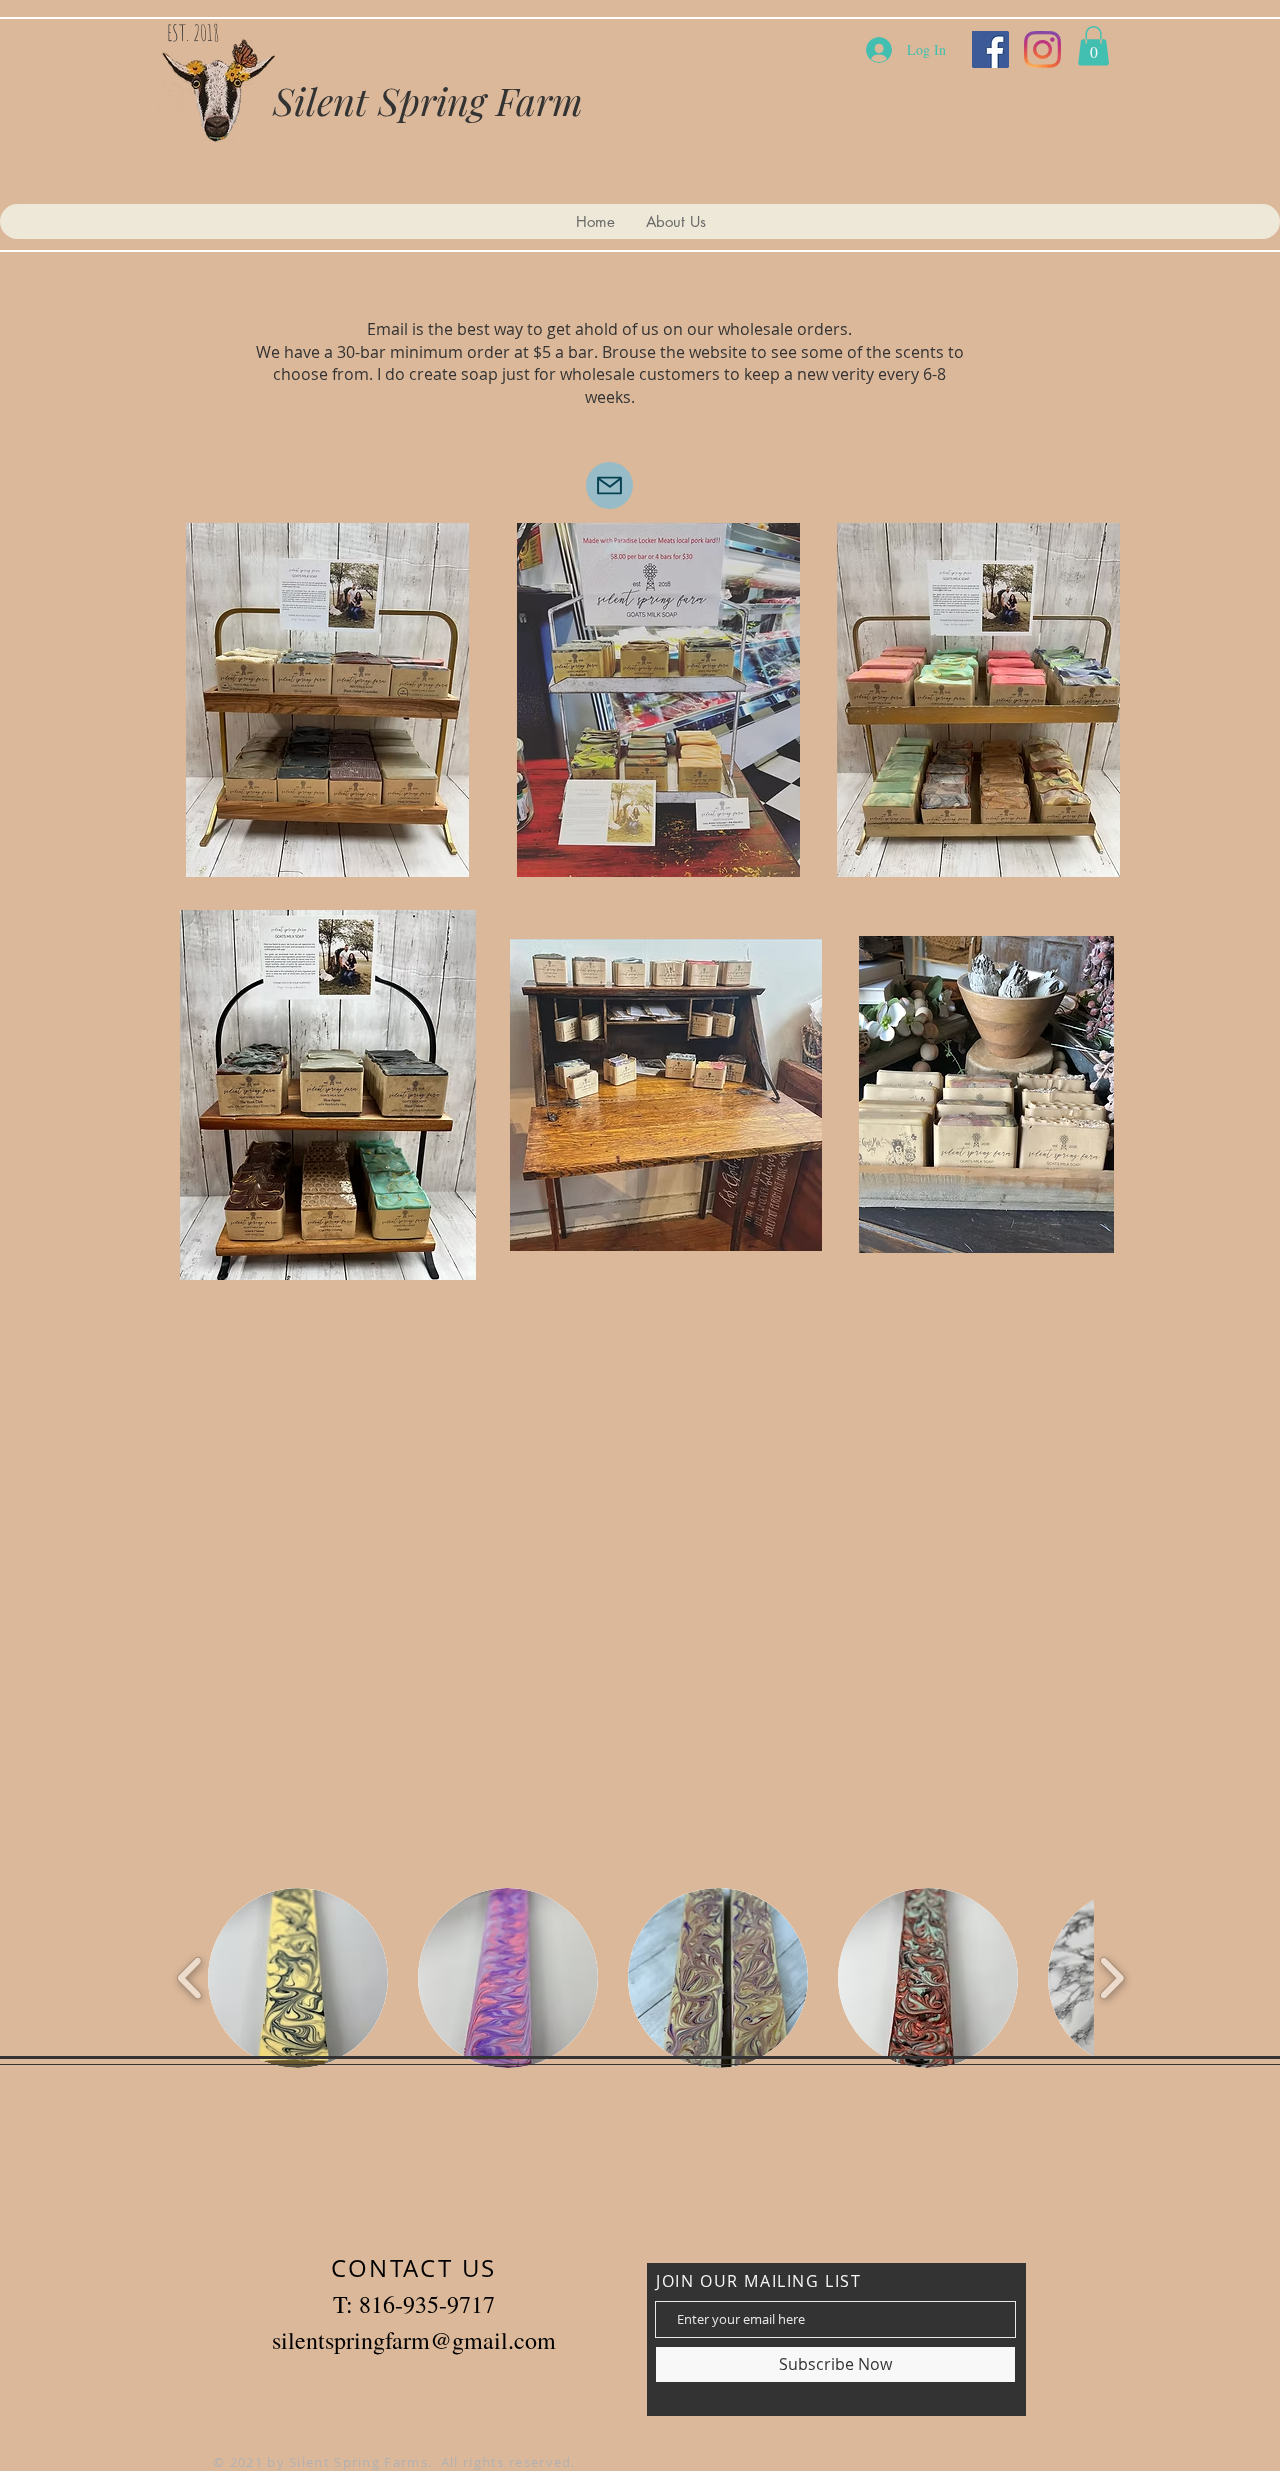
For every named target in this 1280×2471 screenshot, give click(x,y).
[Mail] (609, 485)
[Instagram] (1042, 49)
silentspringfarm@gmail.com (414, 2340)
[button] (1093, 45)
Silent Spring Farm (428, 100)
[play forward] (1111, 1978)
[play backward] (190, 1978)
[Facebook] (990, 49)
